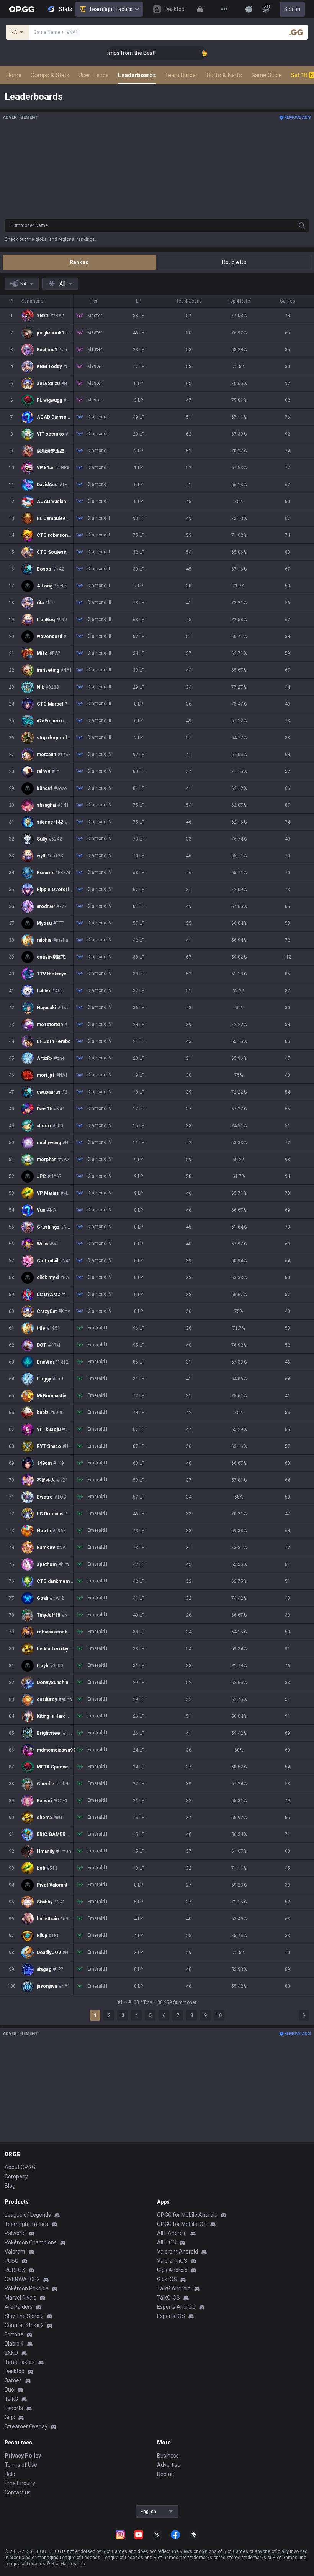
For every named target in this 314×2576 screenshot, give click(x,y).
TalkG (11, 2399)
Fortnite (14, 2334)
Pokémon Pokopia (27, 2288)
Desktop (15, 2371)
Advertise (169, 2465)
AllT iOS (167, 2242)
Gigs (10, 2417)
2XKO (11, 2353)
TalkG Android (174, 2288)
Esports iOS (171, 2316)
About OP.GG (20, 2167)
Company (16, 2176)
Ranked (79, 262)
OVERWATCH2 (22, 2279)
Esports (14, 2408)
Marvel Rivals (20, 2298)
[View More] (224, 9)
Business (168, 2456)
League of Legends (28, 2215)
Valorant (15, 2252)
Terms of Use (21, 2465)
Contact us (18, 2492)
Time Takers (20, 2362)
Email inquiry (20, 2483)
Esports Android (176, 2307)
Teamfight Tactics (111, 9)
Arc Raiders (19, 2307)
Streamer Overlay (26, 2426)
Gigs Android (172, 2270)
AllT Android (172, 2233)
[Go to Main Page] (22, 9)
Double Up (234, 262)
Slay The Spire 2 (24, 2316)
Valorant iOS (172, 2261)
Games (13, 2380)
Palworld (15, 2233)
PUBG (11, 2261)
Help (10, 2474)
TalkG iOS (168, 2298)
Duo (9, 2390)
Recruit (166, 2474)
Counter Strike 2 (24, 2325)
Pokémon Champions (31, 2242)
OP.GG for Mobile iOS (182, 2224)
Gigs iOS (167, 2279)
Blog (10, 2186)
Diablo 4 (14, 2344)
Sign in (292, 9)
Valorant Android (177, 2252)
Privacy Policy (23, 2456)
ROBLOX (15, 2270)
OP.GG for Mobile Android (187, 2215)
